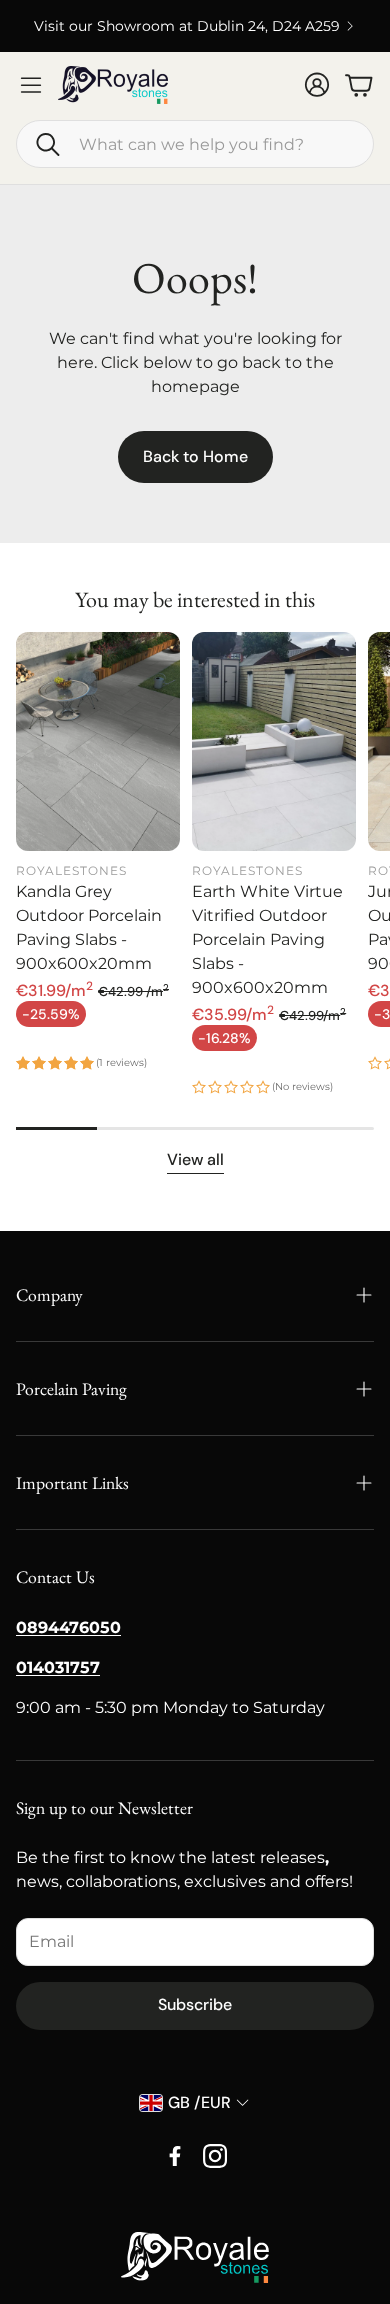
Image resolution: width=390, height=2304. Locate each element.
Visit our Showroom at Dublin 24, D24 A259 (187, 26)
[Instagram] (215, 2156)
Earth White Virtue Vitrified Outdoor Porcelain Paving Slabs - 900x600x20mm (267, 939)
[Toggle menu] (31, 85)
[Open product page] (98, 741)
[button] (195, 144)
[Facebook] (175, 2156)
